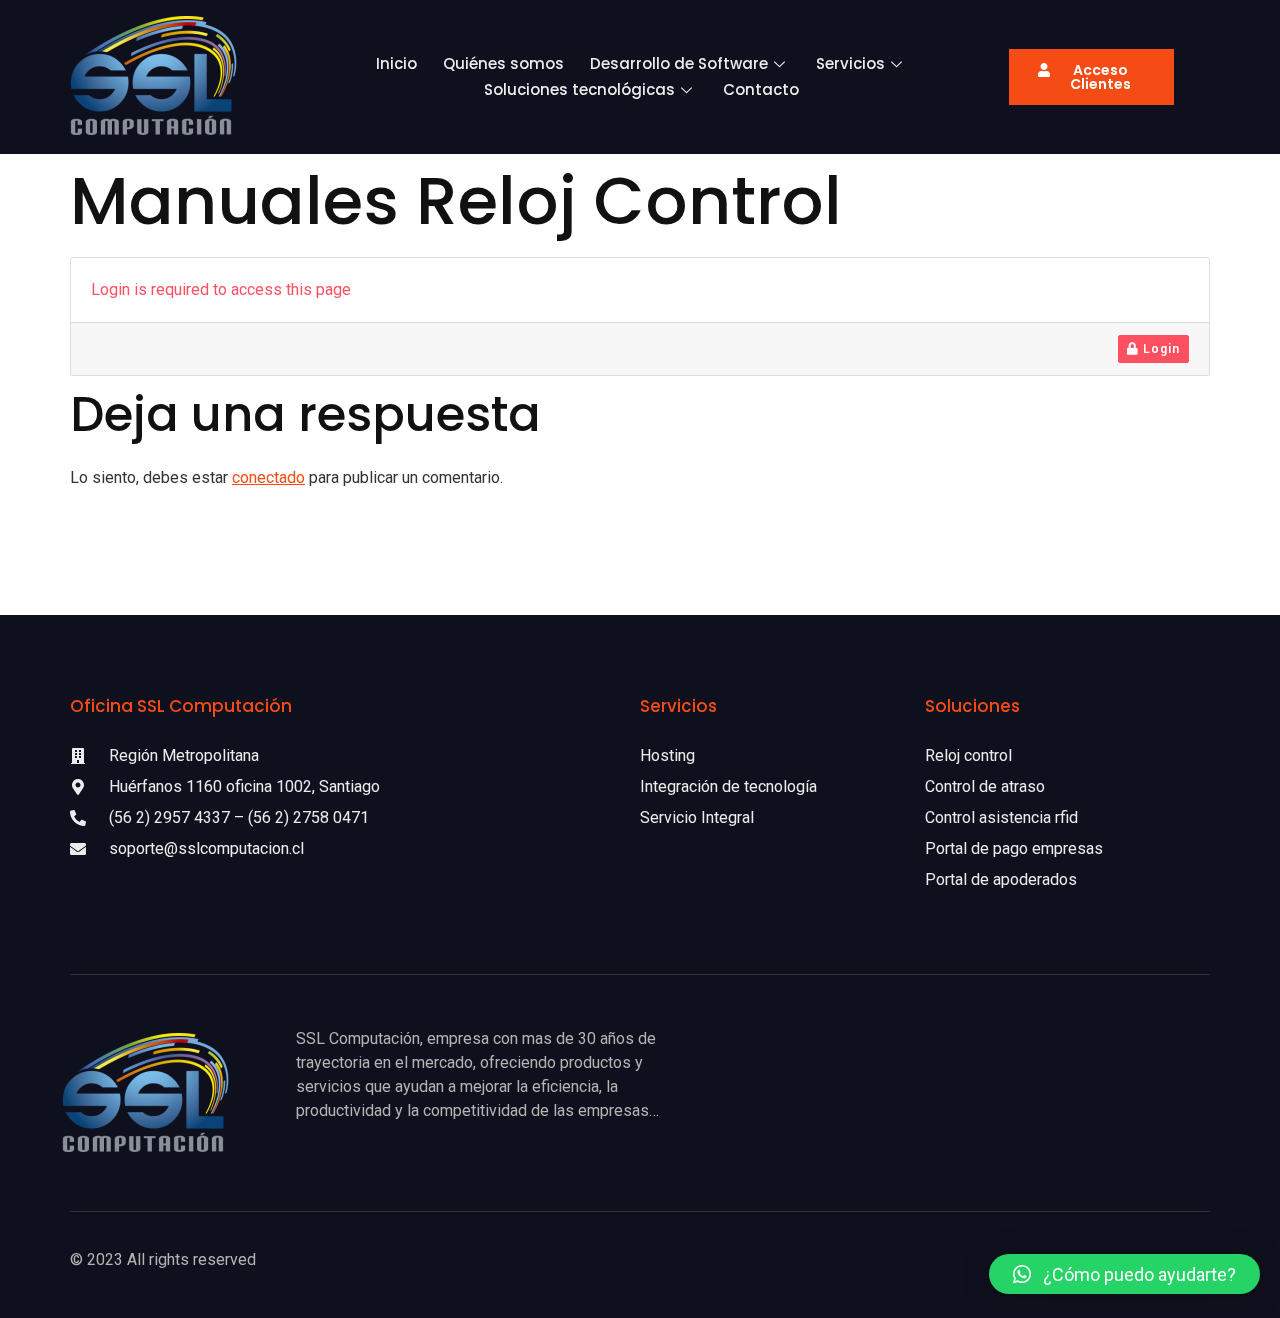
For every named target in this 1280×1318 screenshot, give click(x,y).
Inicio (396, 63)
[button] (1124, 1274)
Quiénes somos (503, 63)
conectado (268, 477)
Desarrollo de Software (679, 63)
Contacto (761, 89)
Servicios (850, 63)
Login (1159, 349)
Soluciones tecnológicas (579, 89)
